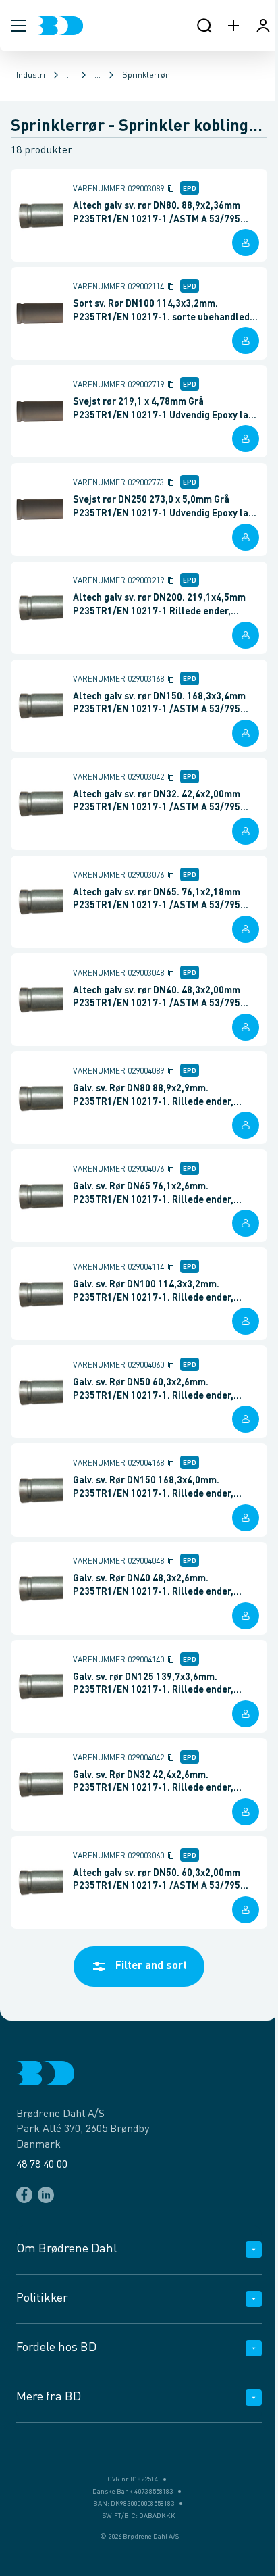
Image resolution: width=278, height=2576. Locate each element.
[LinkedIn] (46, 2195)
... (70, 76)
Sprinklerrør (145, 76)
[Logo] (60, 26)
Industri (31, 76)
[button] (19, 26)
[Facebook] (24, 2195)
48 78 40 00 (42, 2165)
